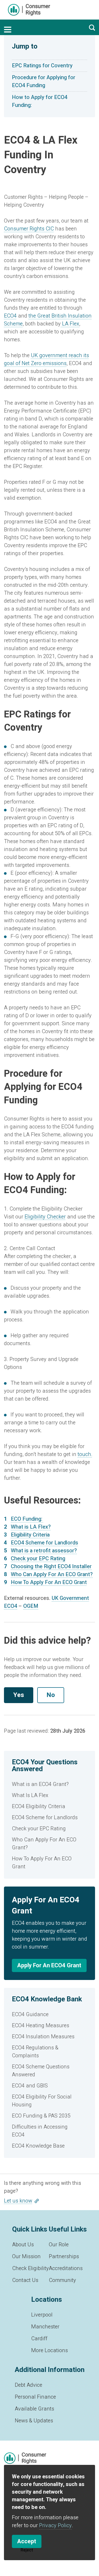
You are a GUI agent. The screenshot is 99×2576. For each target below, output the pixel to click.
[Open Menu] (8, 30)
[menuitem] (49, 1784)
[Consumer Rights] (29, 10)
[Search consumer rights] (92, 27)
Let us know (18, 2201)
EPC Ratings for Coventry (42, 66)
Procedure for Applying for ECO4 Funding (44, 81)
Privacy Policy (55, 2525)
